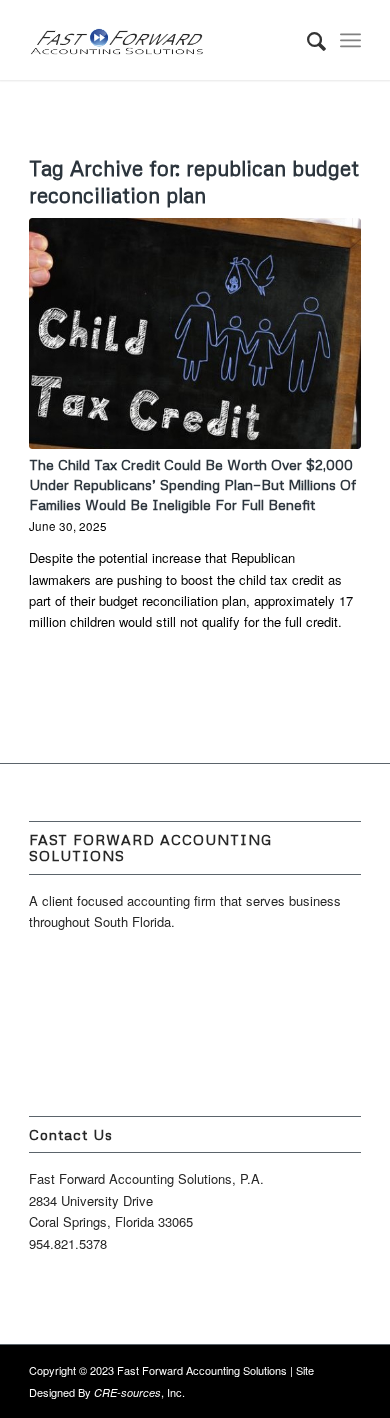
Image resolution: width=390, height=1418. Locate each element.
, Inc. (139, 1392)
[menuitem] (306, 40)
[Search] (306, 40)
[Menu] (350, 40)
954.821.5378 (68, 1243)
